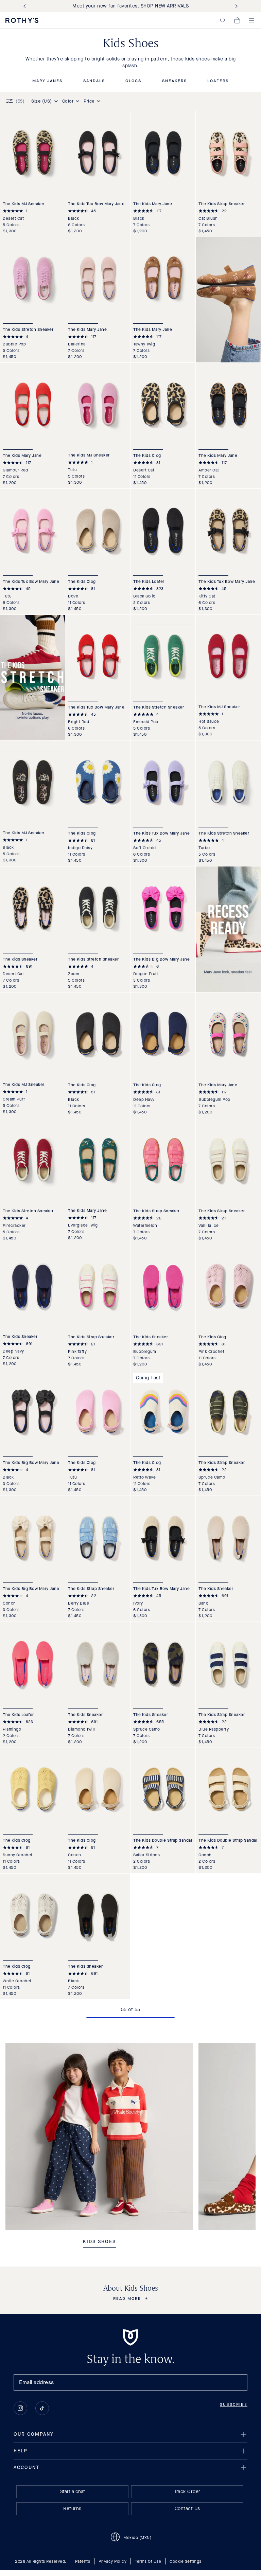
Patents (83, 2561)
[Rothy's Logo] (22, 20)
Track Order (187, 2492)
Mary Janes (47, 81)
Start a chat (73, 2492)
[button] (223, 20)
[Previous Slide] (26, 6)
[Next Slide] (235, 6)
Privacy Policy (112, 2561)
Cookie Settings (186, 2561)
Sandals (94, 81)
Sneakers (175, 81)
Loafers (218, 81)
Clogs (133, 81)
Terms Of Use (148, 2561)
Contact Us (187, 2509)
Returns (72, 2509)
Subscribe (234, 2404)
